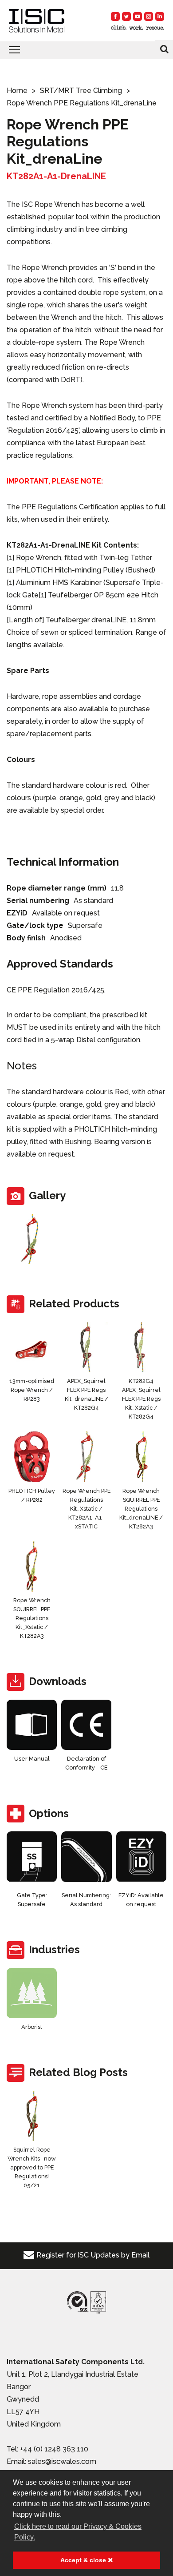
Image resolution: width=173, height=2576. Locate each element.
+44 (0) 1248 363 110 (54, 2449)
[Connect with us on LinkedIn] (160, 16)
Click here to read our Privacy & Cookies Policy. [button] (78, 2532)
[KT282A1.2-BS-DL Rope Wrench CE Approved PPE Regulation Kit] (32, 1239)
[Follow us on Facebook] (115, 16)
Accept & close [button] (84, 2560)
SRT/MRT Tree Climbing (81, 91)
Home (17, 91)
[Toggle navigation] (86, 50)
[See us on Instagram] (149, 16)
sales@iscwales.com (62, 2461)
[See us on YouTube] (138, 16)
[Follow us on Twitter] (126, 16)
